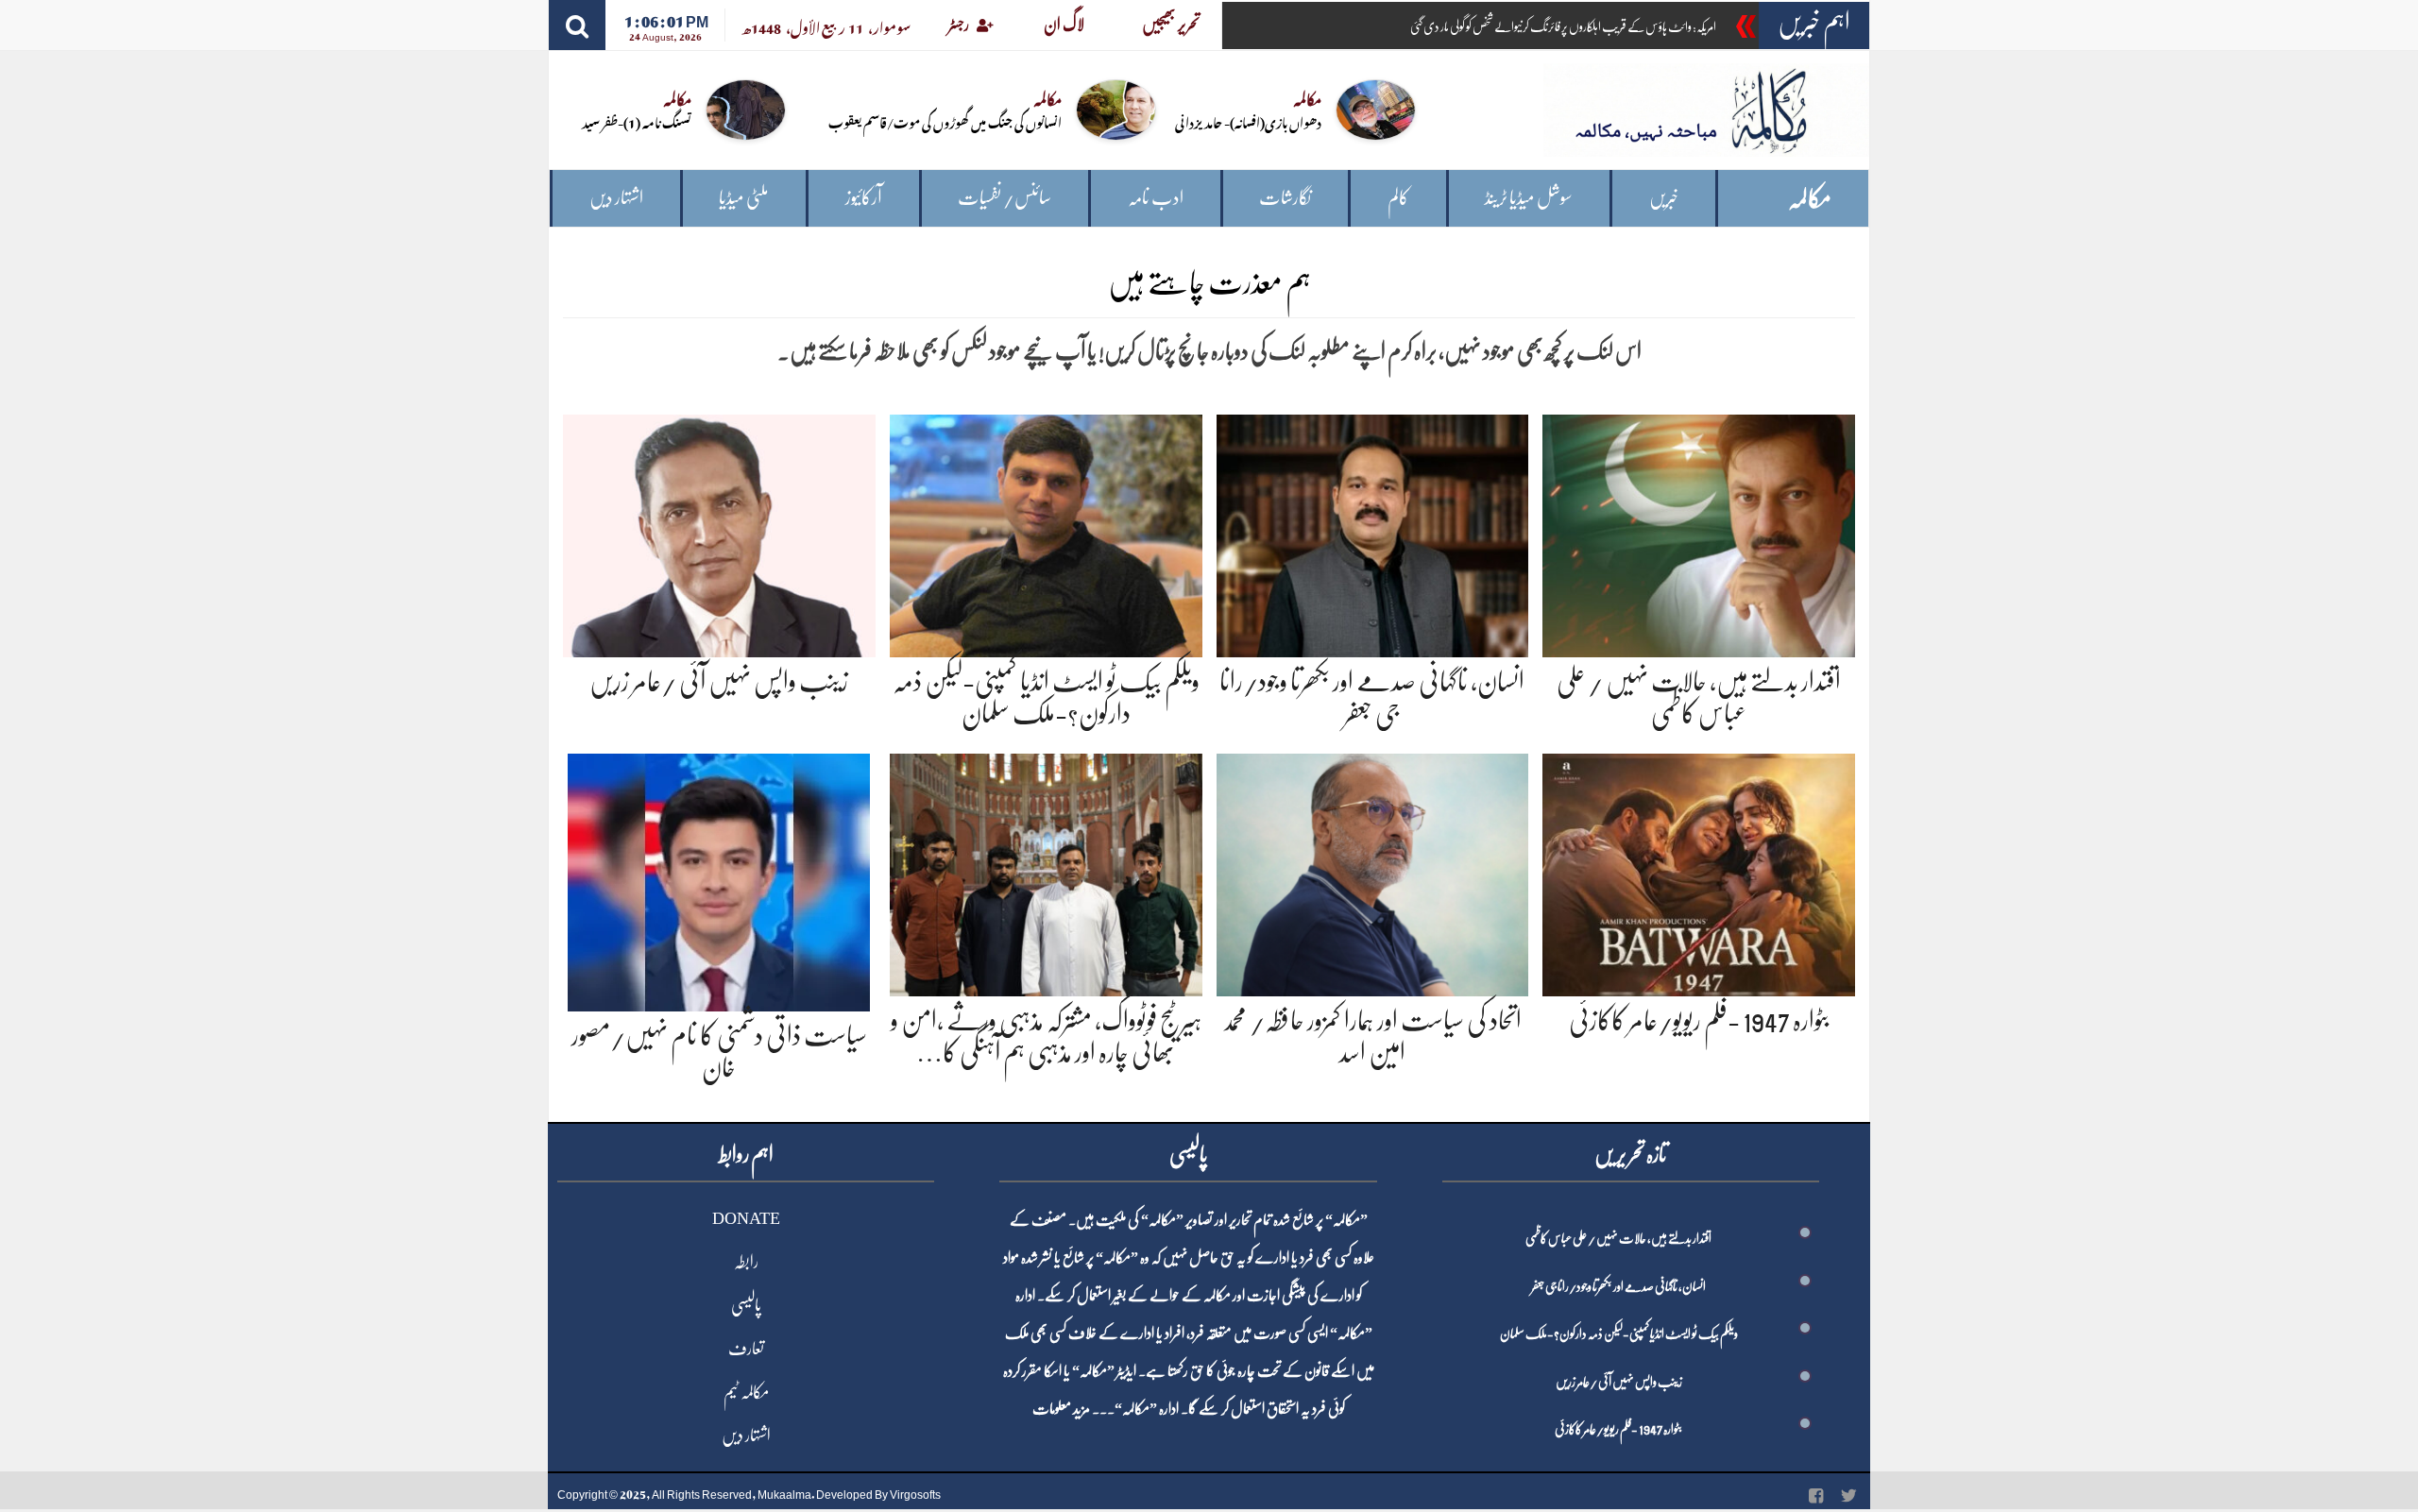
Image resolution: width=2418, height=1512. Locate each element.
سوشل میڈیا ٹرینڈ (1529, 198)
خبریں (1664, 198)
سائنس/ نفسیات (1005, 198)
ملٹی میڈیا (744, 198)
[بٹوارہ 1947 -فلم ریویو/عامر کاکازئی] (1699, 872)
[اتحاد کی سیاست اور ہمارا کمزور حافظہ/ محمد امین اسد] (1373, 872)
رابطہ (746, 1262)
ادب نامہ (1156, 198)
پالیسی (746, 1305)
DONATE (746, 1218)
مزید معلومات (1061, 1409)
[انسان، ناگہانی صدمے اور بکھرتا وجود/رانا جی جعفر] (1373, 532)
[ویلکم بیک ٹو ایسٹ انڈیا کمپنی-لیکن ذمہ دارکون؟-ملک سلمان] (1046, 532)
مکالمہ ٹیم (746, 1392)
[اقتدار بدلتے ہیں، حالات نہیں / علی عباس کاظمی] (1699, 532)
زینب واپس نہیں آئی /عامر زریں (719, 682)
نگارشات (1285, 198)
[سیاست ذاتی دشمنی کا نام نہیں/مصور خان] (719, 879)
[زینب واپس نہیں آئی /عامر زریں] (719, 532)
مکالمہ (1810, 199)
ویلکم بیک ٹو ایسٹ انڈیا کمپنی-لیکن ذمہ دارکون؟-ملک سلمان (1619, 1334)
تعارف (746, 1349)
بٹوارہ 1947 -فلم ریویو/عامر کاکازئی (1699, 1021)
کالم (1398, 198)
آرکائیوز (864, 198)
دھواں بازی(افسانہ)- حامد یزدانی (1248, 121)
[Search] (577, 25)
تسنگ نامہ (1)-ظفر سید (637, 121)
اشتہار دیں (616, 198)
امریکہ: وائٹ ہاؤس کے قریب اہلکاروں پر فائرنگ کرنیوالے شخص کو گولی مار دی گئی (1563, 26)
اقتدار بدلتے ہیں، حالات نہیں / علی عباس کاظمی (1618, 1238)
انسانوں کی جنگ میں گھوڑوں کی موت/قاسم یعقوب (945, 121)
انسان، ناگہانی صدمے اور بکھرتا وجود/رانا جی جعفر (1618, 1286)
